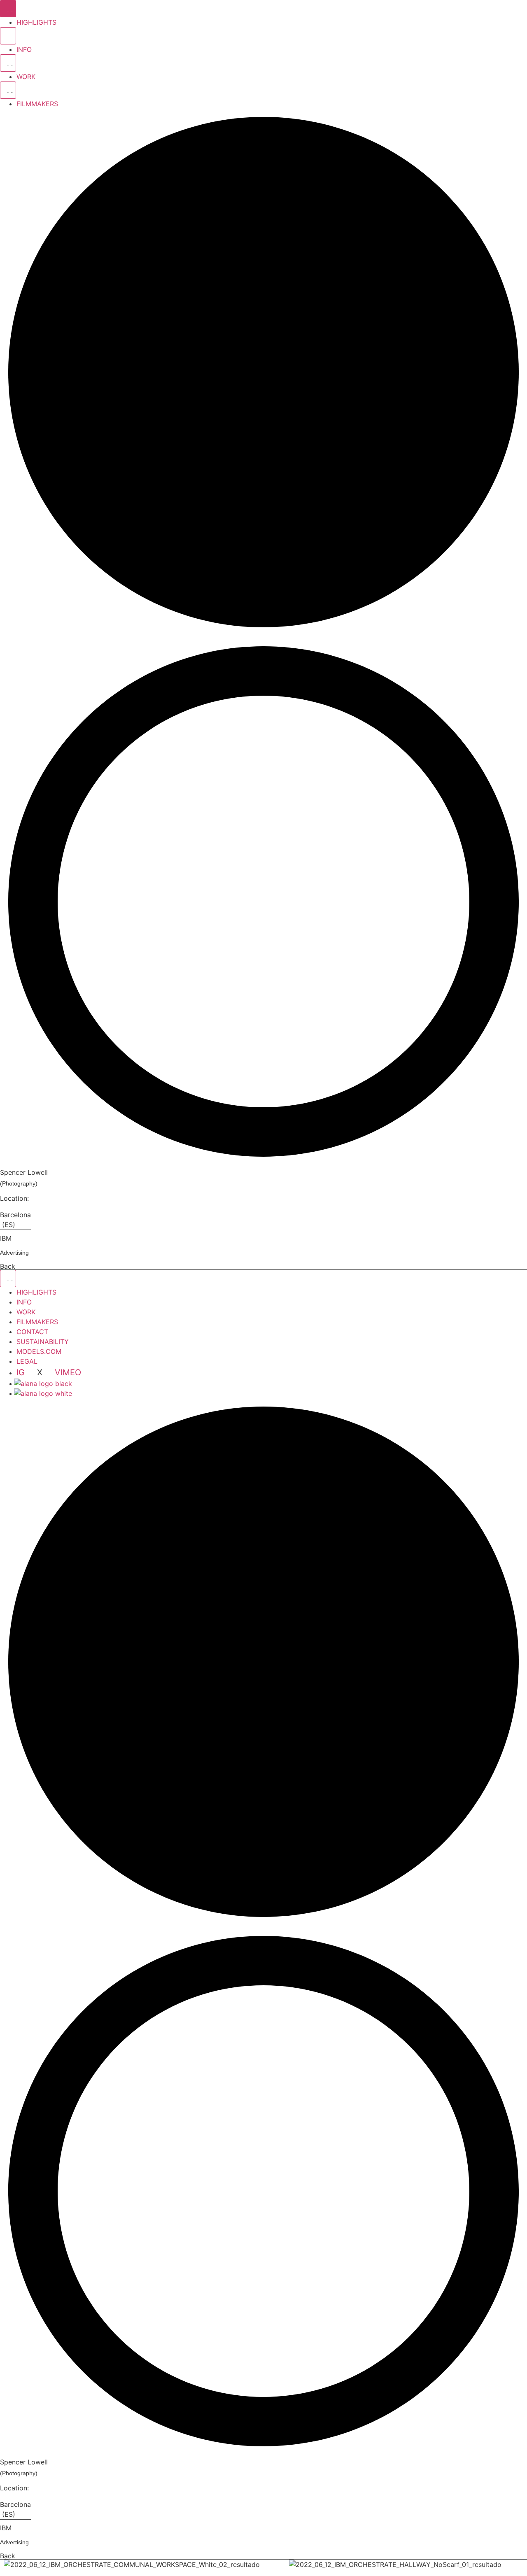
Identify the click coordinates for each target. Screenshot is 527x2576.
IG (22, 1372)
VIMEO (68, 1372)
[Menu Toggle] (8, 9)
